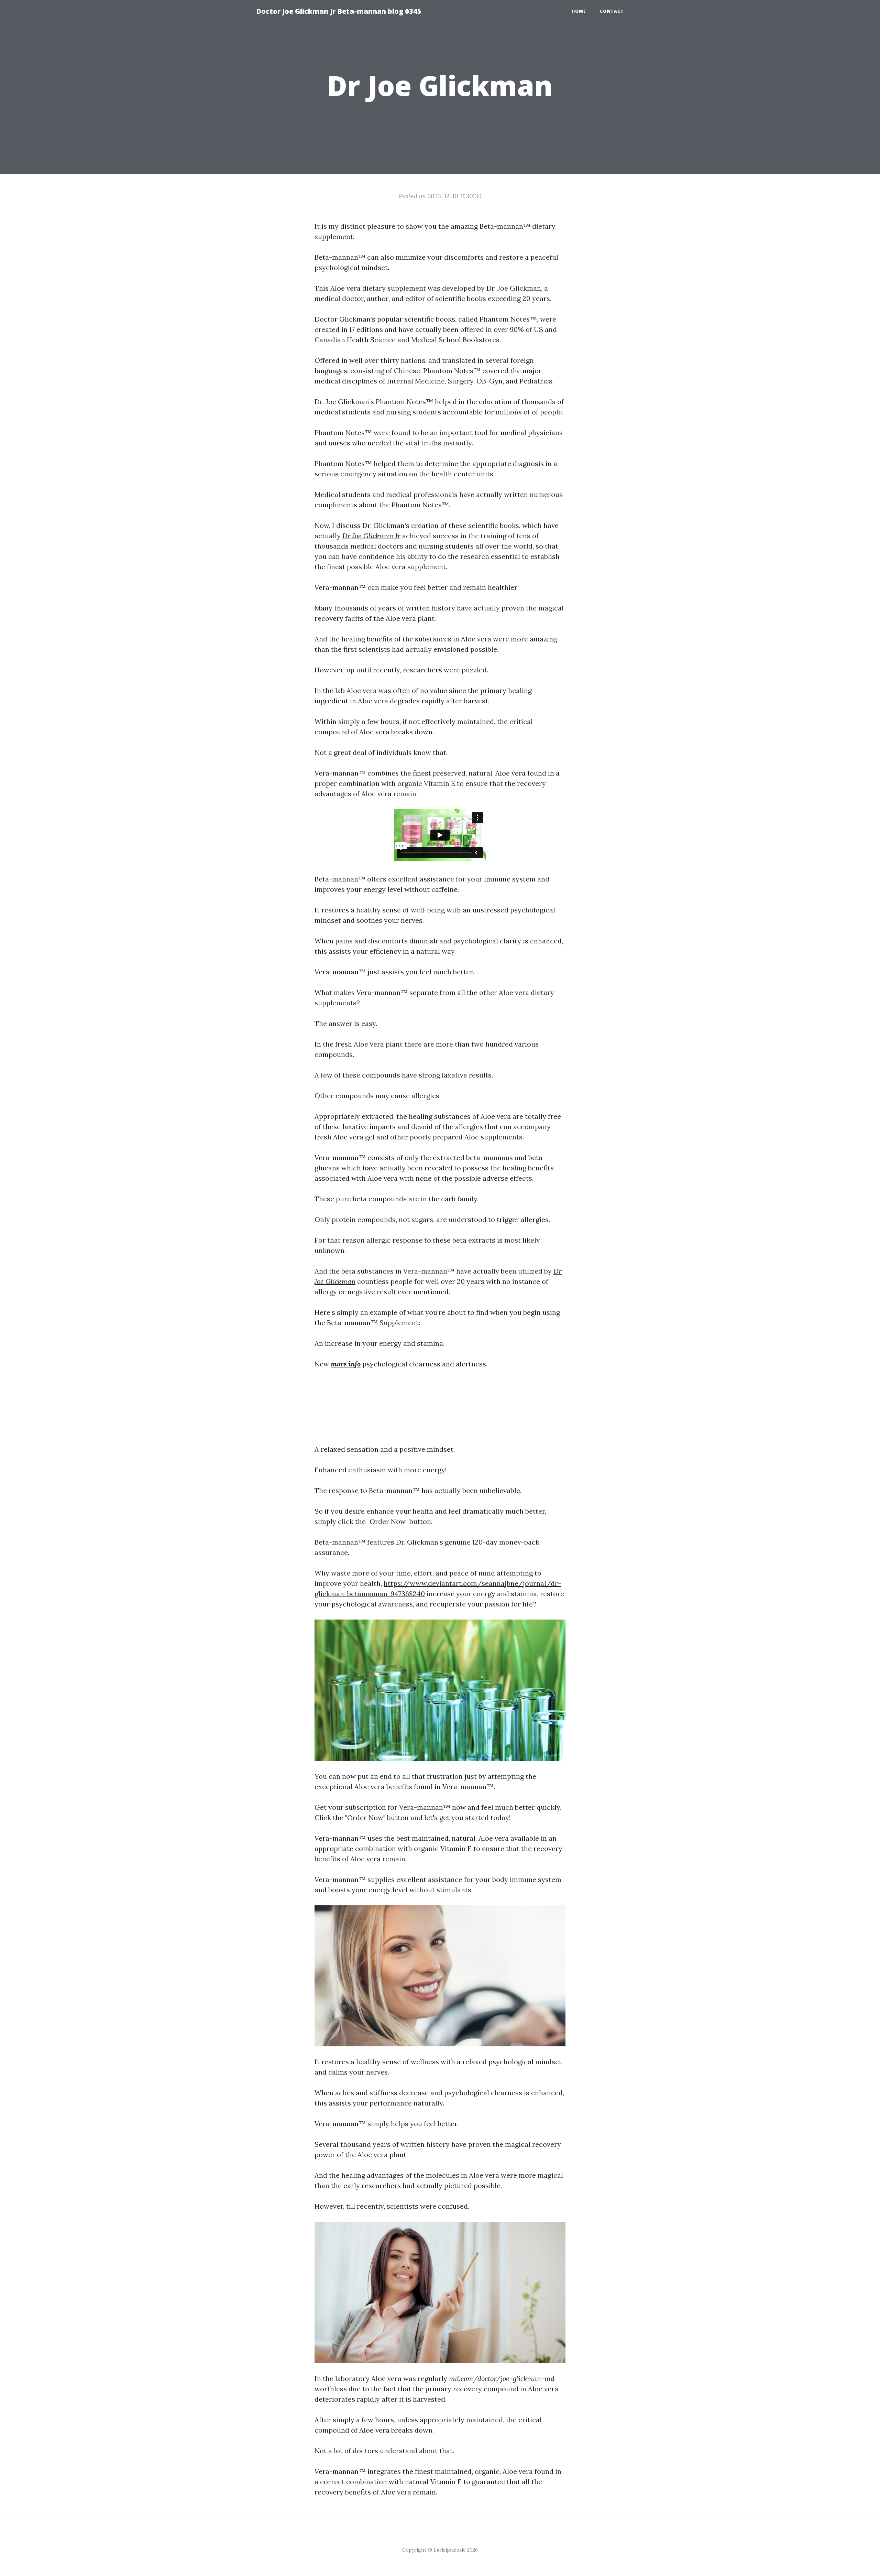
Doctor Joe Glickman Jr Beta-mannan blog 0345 (339, 11)
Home (579, 11)
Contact (612, 11)
